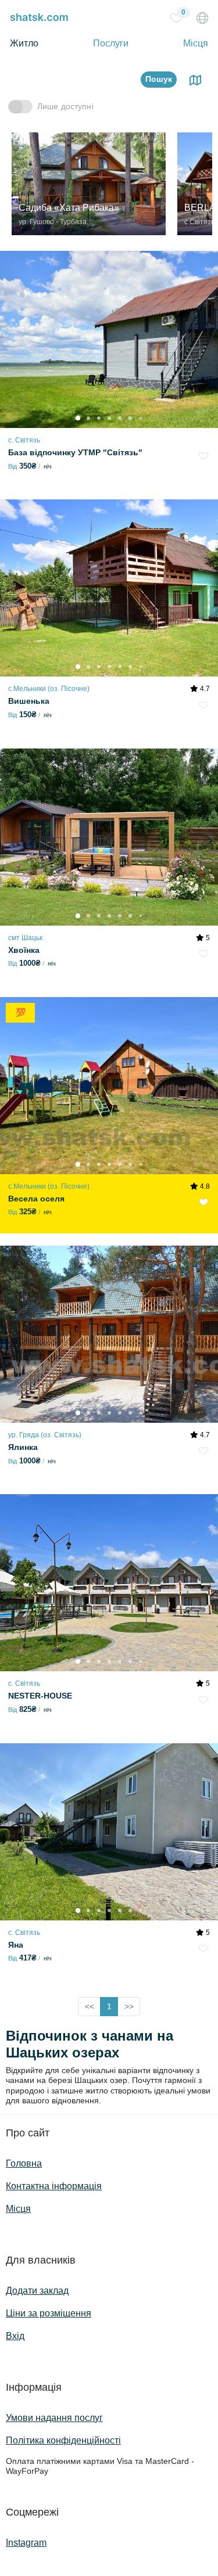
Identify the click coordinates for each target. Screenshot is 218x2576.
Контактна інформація (54, 2186)
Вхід (15, 2336)
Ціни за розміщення (49, 2313)
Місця (196, 43)
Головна (24, 2163)
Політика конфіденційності (63, 2440)
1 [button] (109, 2006)
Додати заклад (37, 2291)
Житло (24, 43)
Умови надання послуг (54, 2418)
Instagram (26, 2543)
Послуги (111, 43)
